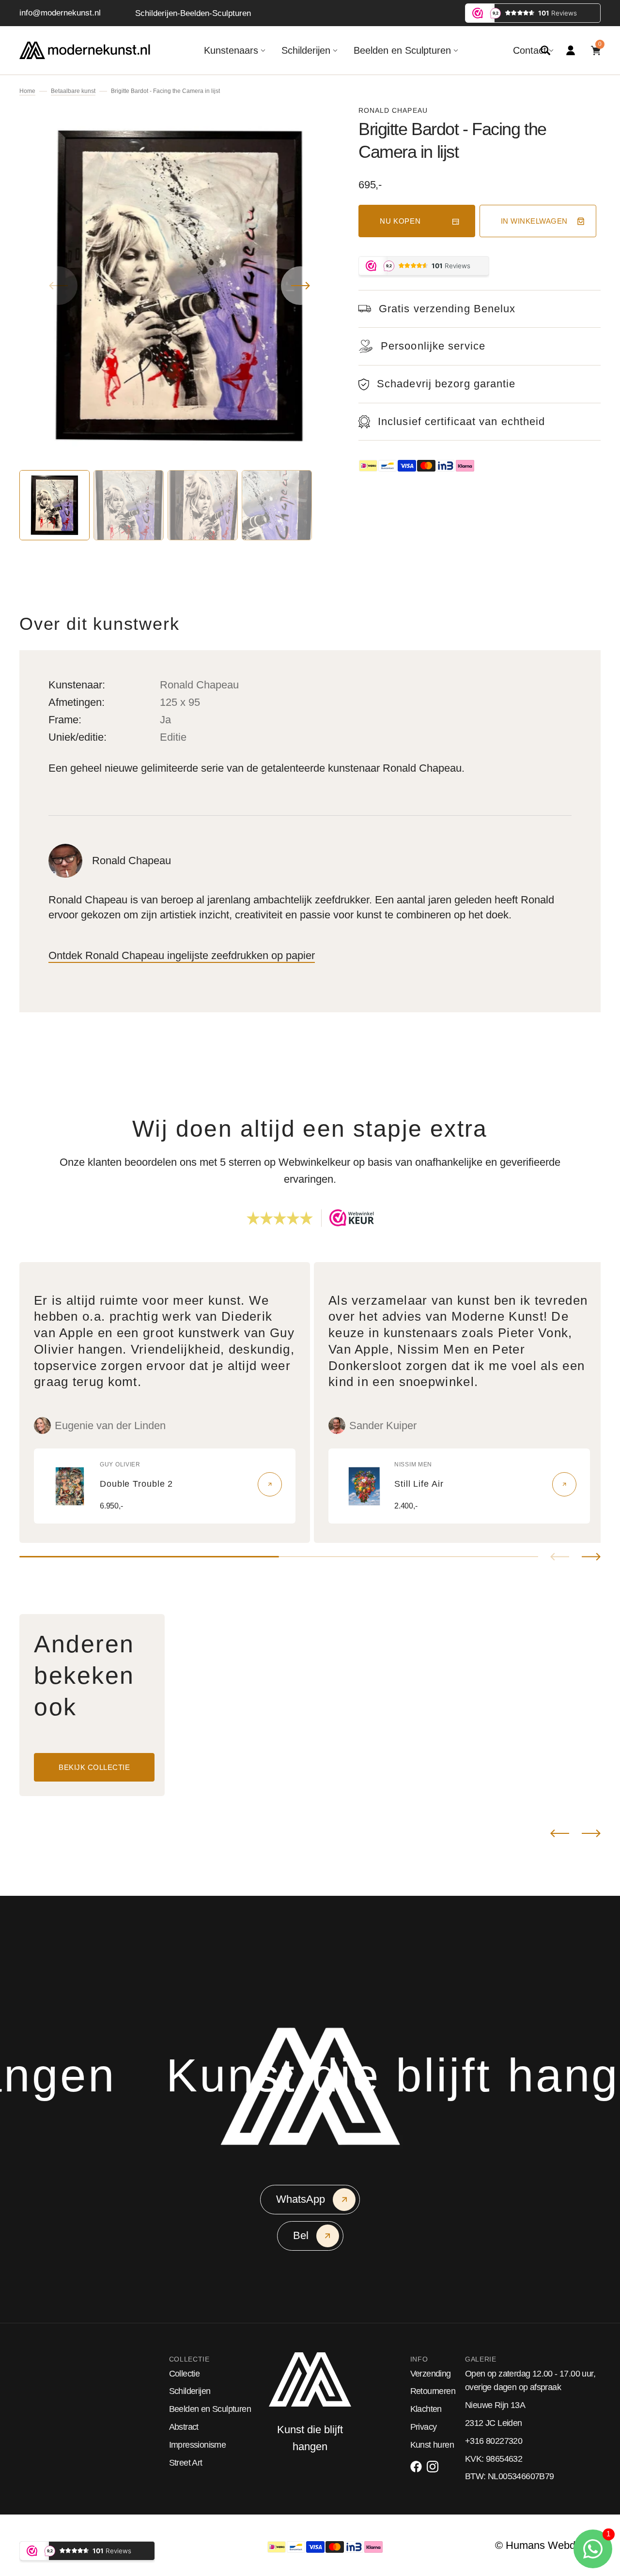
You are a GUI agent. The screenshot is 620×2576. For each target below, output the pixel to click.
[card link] (270, 1484)
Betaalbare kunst (73, 91)
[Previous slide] (560, 1557)
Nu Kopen (400, 221)
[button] (545, 50)
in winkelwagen (534, 221)
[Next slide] (591, 1557)
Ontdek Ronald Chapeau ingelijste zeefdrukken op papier (182, 955)
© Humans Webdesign (548, 2545)
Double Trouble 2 (136, 1484)
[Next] (591, 1833)
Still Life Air (419, 1484)
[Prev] (560, 1833)
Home (27, 91)
